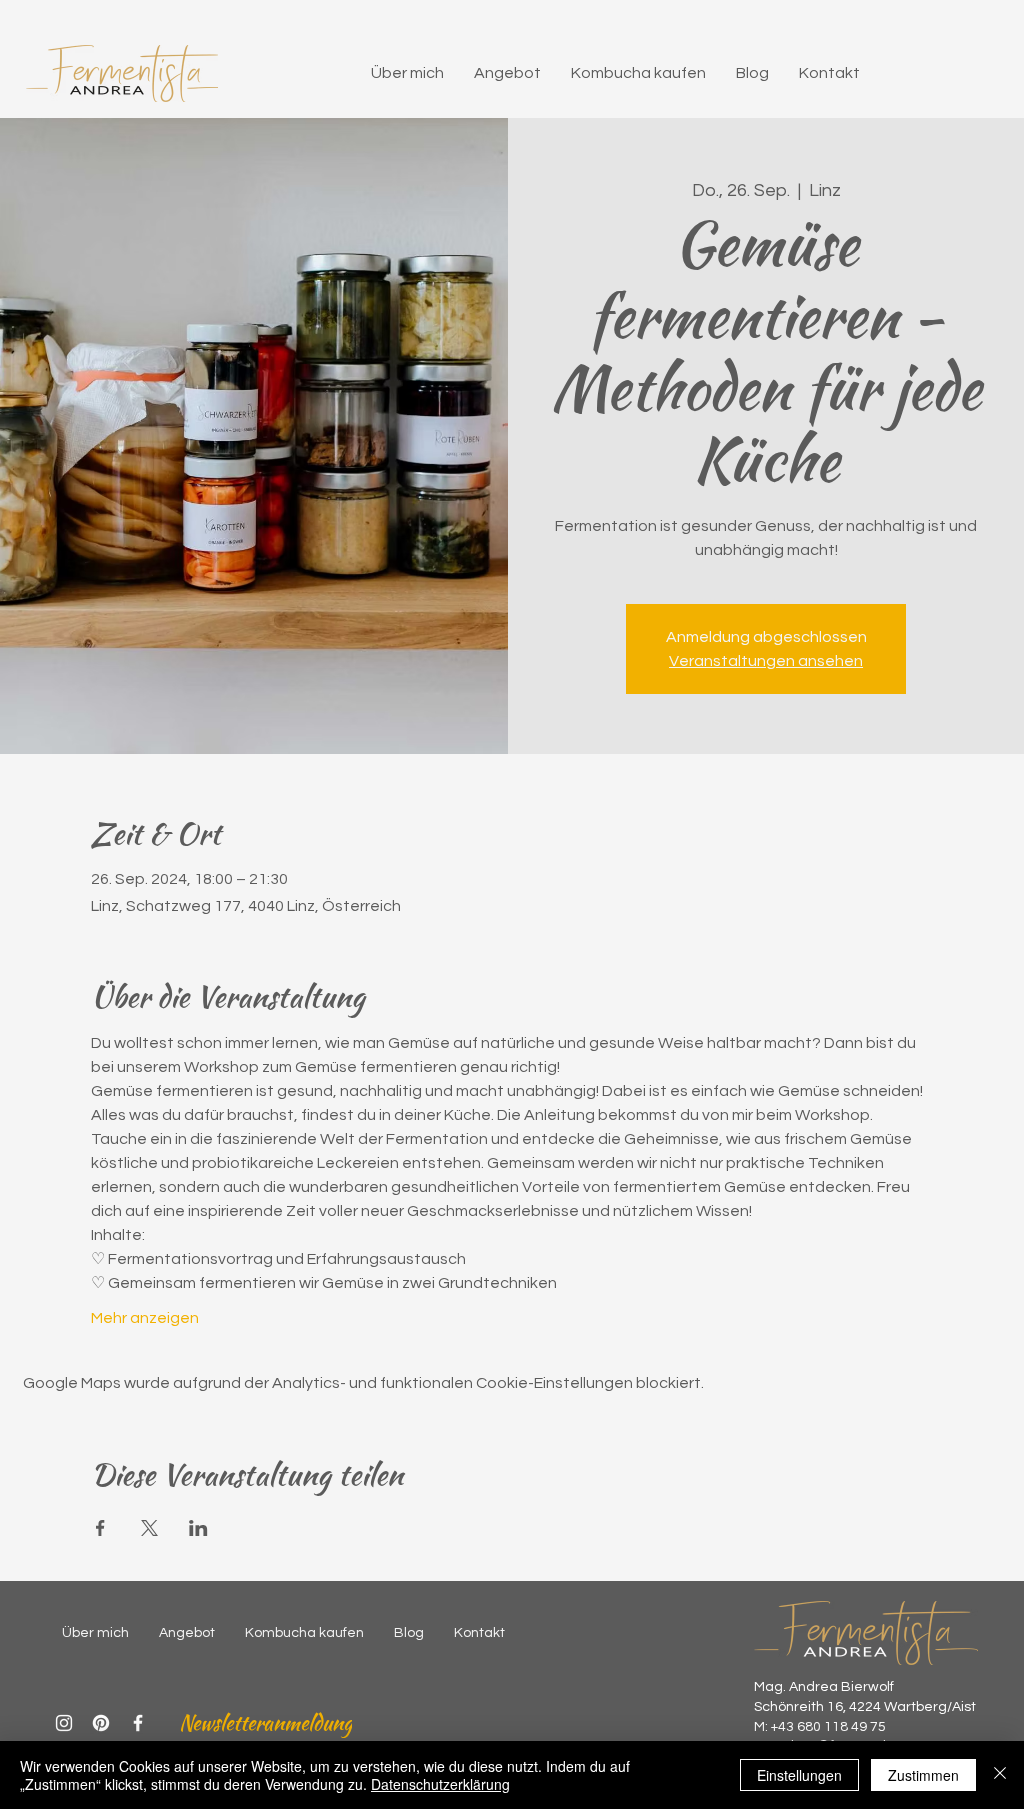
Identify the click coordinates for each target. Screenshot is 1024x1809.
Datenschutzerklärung (440, 1784)
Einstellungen (799, 1775)
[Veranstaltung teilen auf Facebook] (100, 1528)
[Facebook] (138, 1723)
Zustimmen (923, 1775)
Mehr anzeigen (145, 1318)
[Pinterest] (101, 1723)
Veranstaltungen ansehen (766, 661)
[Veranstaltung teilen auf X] (149, 1528)
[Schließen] (1000, 1775)
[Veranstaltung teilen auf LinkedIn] (198, 1528)
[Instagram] (64, 1723)
